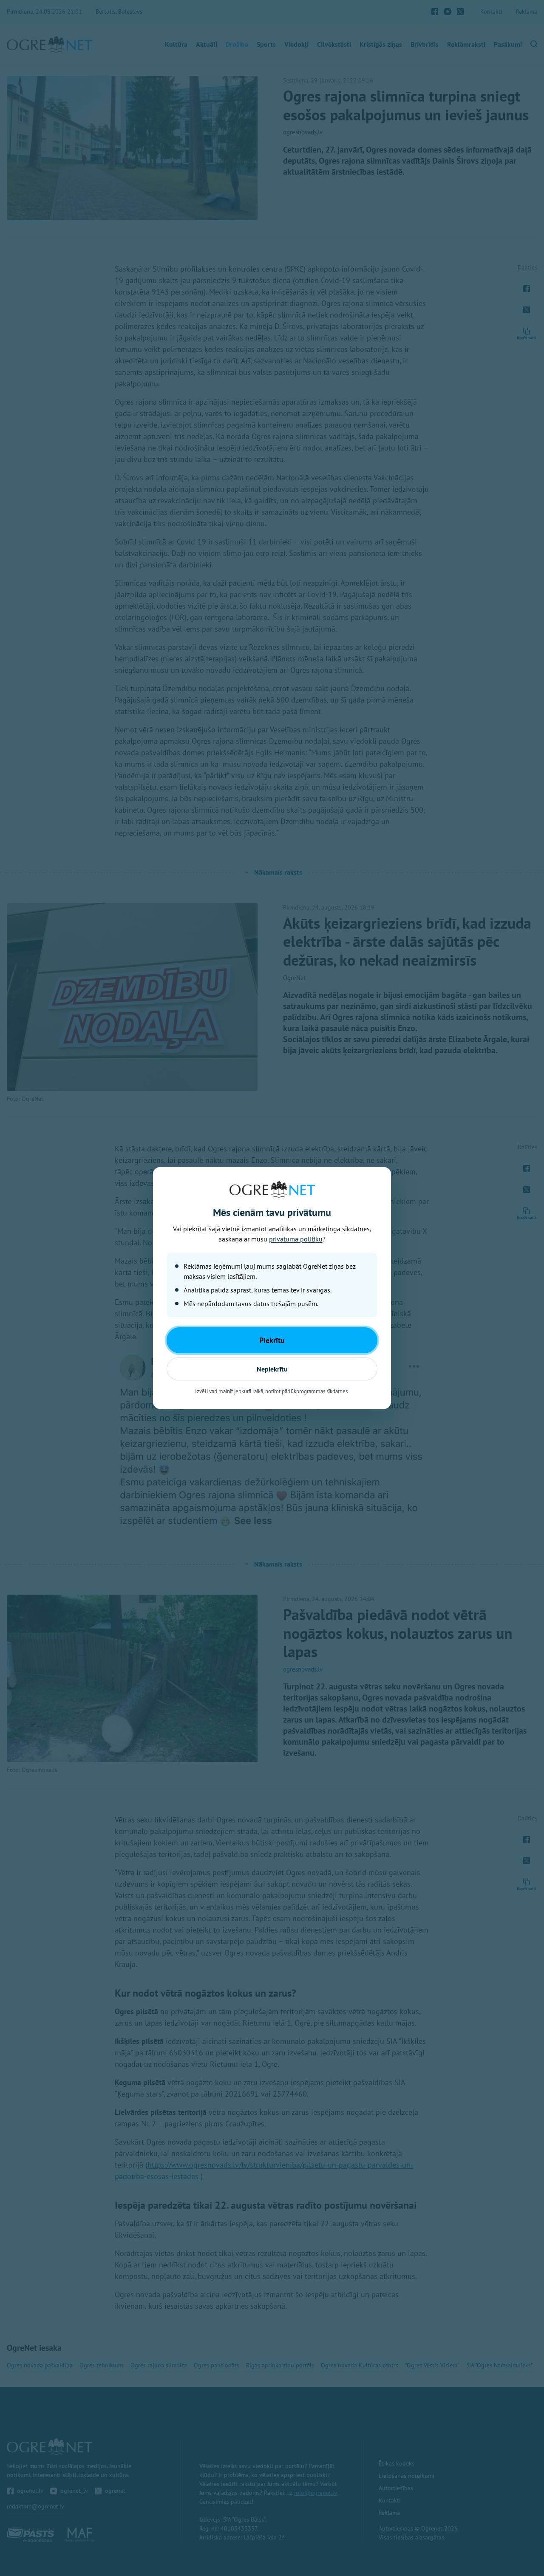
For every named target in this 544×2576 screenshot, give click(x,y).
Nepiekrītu (272, 1369)
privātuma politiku (296, 1239)
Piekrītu (272, 1340)
